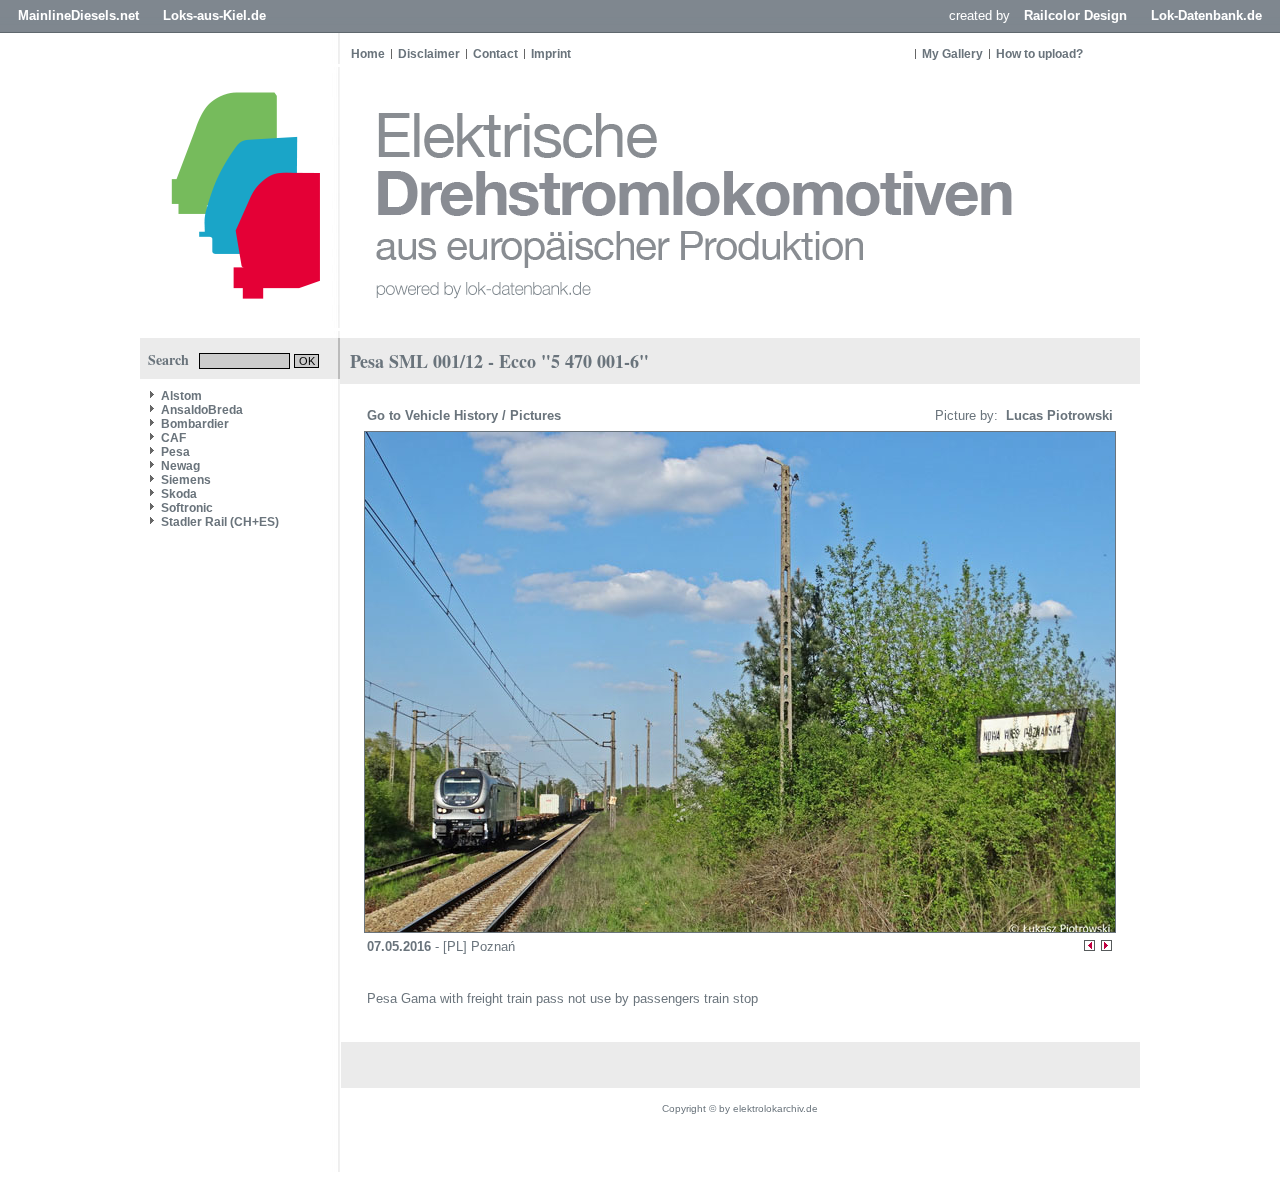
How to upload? (1039, 54)
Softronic (187, 508)
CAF (173, 438)
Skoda (179, 494)
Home (368, 54)
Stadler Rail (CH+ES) (220, 522)
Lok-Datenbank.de (1206, 15)
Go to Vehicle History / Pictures (466, 415)
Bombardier (195, 424)
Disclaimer (429, 54)
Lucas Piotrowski (1057, 415)
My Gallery (952, 54)
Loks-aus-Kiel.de (214, 15)
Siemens (186, 480)
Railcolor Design (1075, 15)
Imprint (551, 54)
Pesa (175, 452)
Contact (495, 54)
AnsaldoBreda (202, 410)
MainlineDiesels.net (78, 15)
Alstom (181, 396)
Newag (180, 466)
